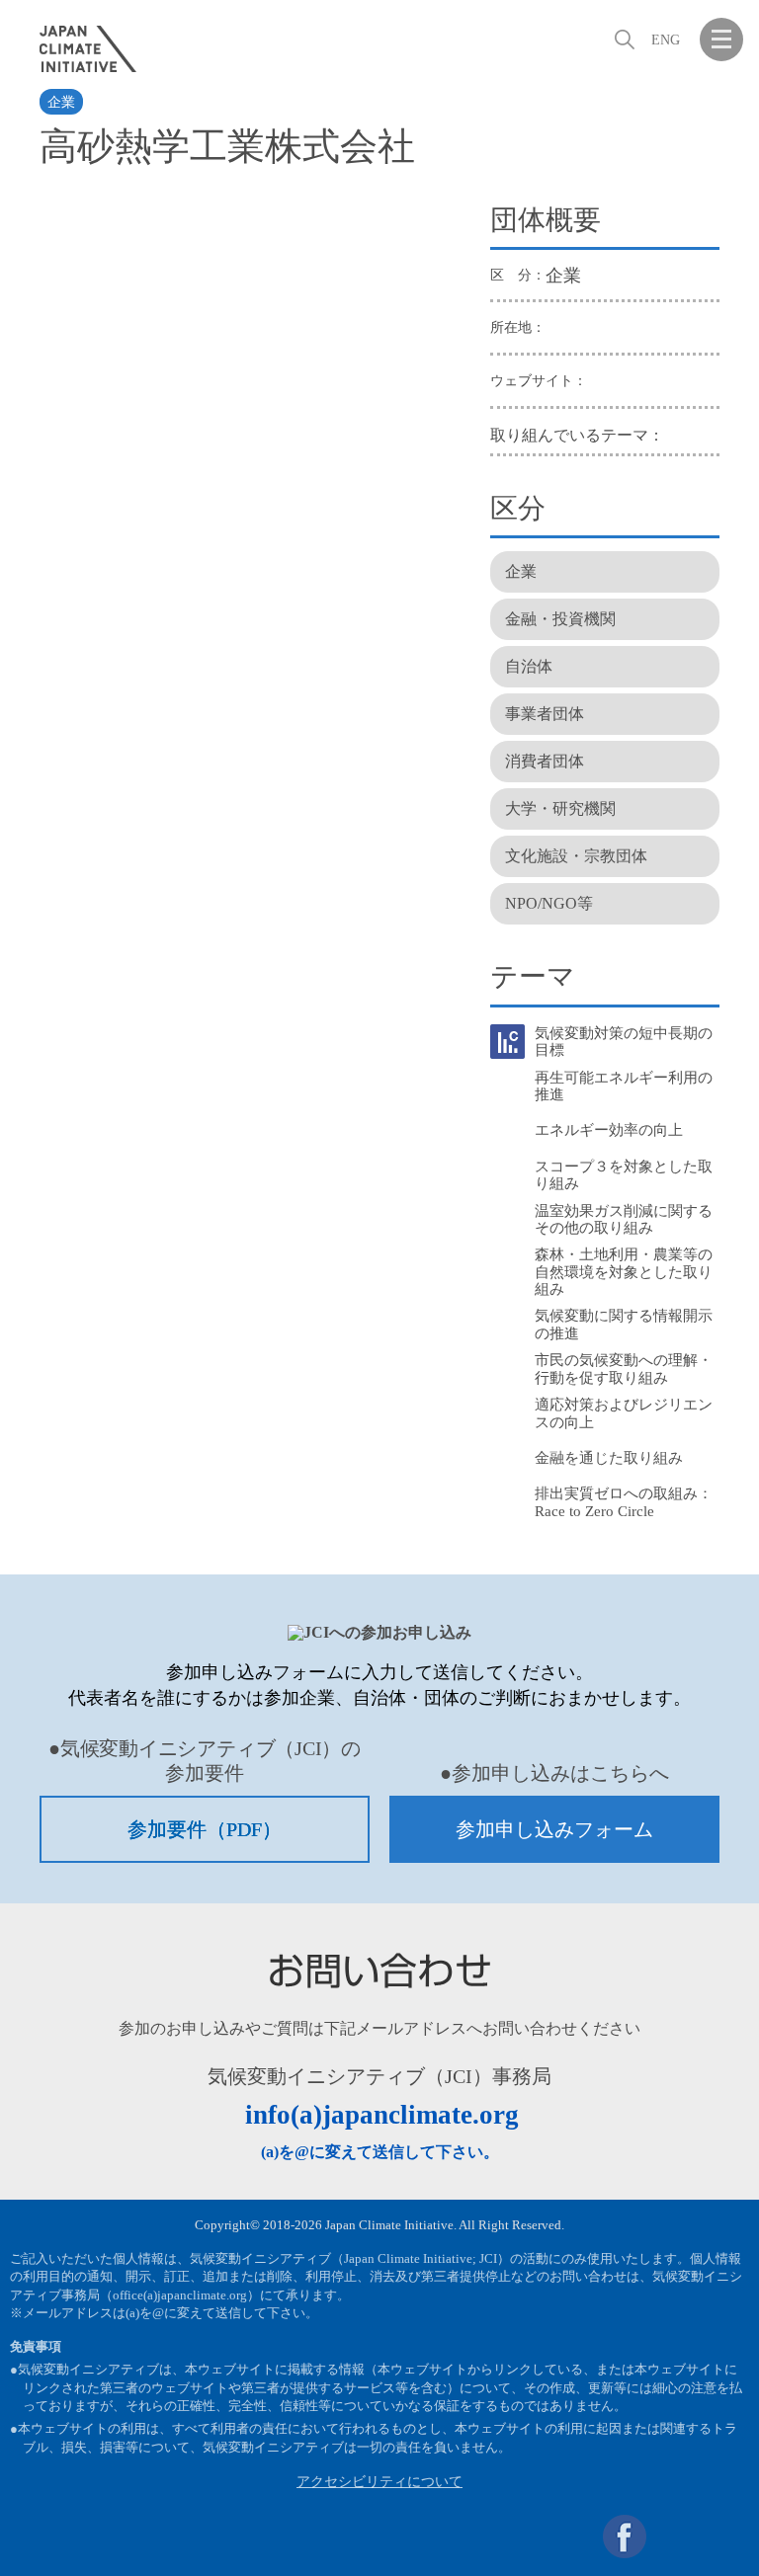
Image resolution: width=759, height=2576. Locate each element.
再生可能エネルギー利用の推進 (624, 1086)
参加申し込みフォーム (554, 1829)
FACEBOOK (625, 2536)
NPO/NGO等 (549, 903)
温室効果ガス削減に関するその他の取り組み (624, 1219)
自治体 (529, 666)
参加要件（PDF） (205, 1829)
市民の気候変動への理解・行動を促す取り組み (624, 1368)
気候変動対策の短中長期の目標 (624, 1042)
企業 (61, 102)
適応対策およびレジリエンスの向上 (624, 1413)
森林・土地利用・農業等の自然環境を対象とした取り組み (624, 1272)
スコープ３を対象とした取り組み (624, 1175)
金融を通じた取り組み (609, 1458)
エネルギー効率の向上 (609, 1130)
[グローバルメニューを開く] (721, 40)
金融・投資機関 (560, 619)
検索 (623, 40)
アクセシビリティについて (379, 2482)
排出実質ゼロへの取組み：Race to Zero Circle (624, 1502)
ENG (666, 40)
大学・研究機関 (560, 808)
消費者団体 (545, 761)
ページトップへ (721, 2536)
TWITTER (673, 2536)
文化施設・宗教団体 (576, 856)
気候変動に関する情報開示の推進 (624, 1324)
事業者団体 (545, 714)
